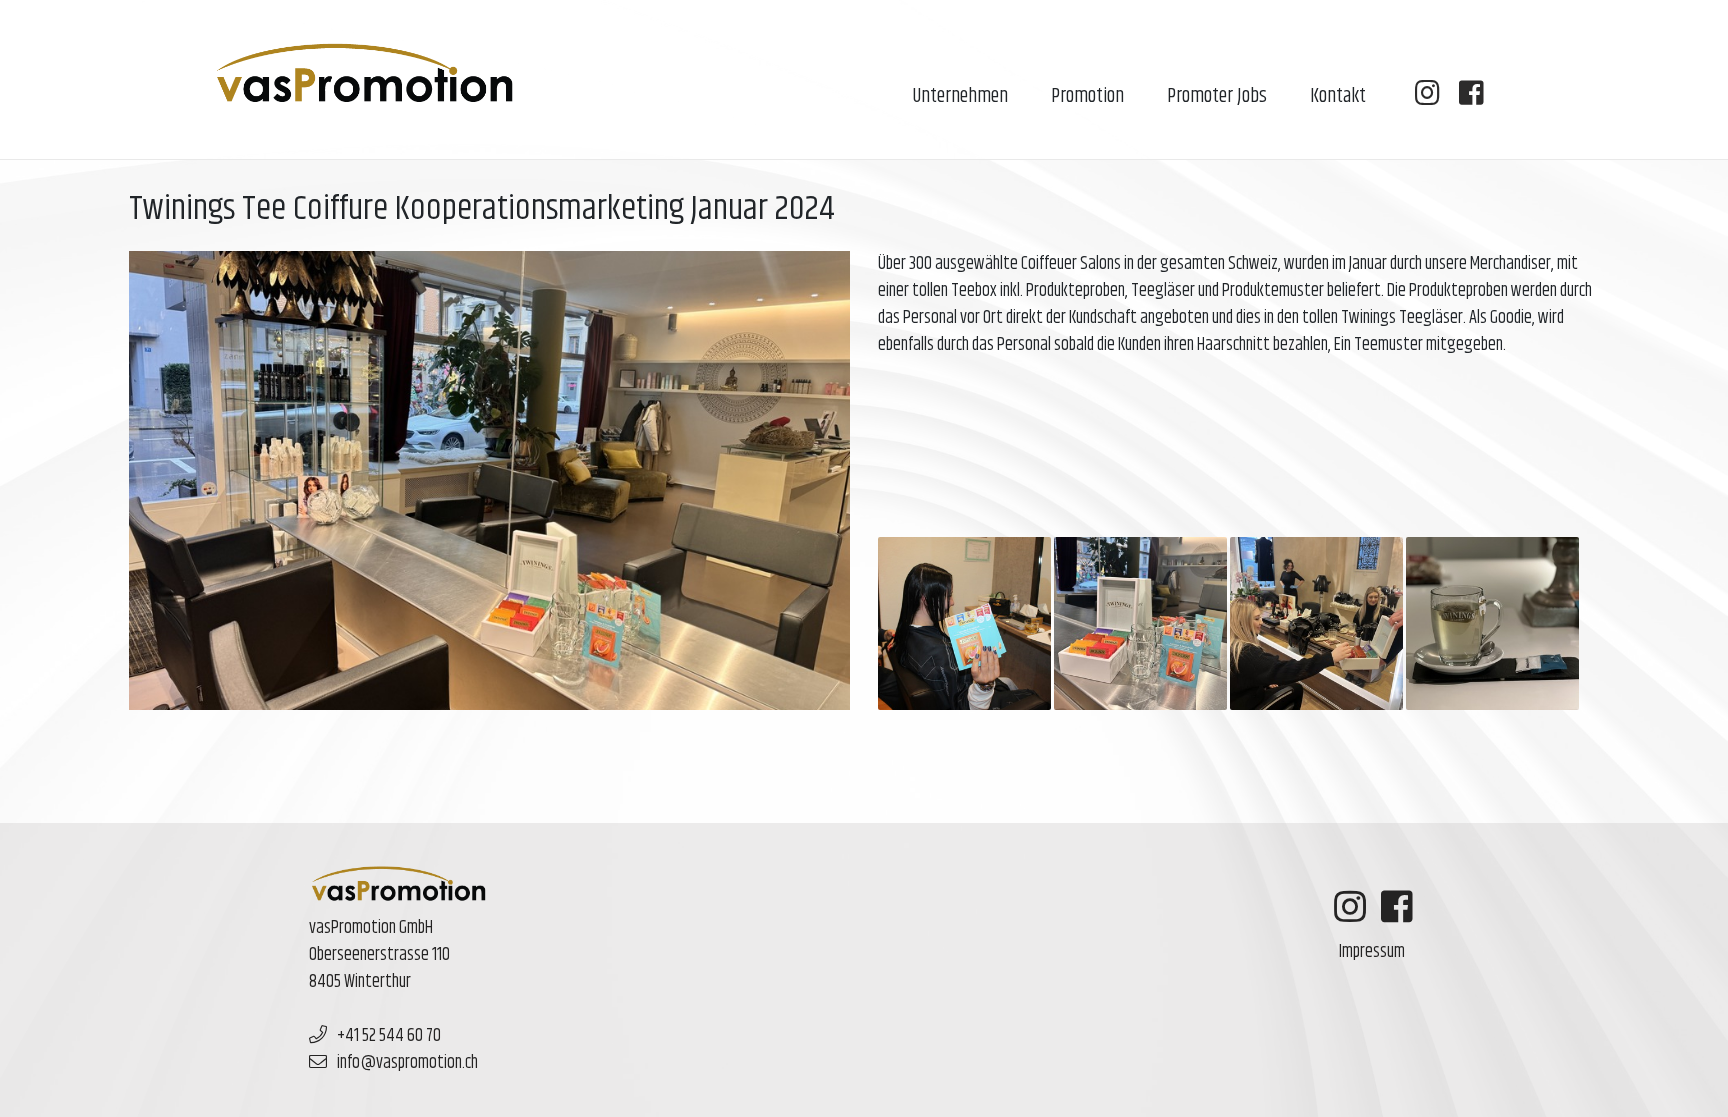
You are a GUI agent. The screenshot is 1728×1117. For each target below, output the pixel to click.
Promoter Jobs (1217, 97)
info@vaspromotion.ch (407, 1063)
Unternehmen (960, 97)
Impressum (1372, 952)
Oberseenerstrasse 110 (379, 955)
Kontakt (1338, 97)
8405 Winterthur (360, 982)
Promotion (1087, 97)
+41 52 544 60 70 (389, 1036)
